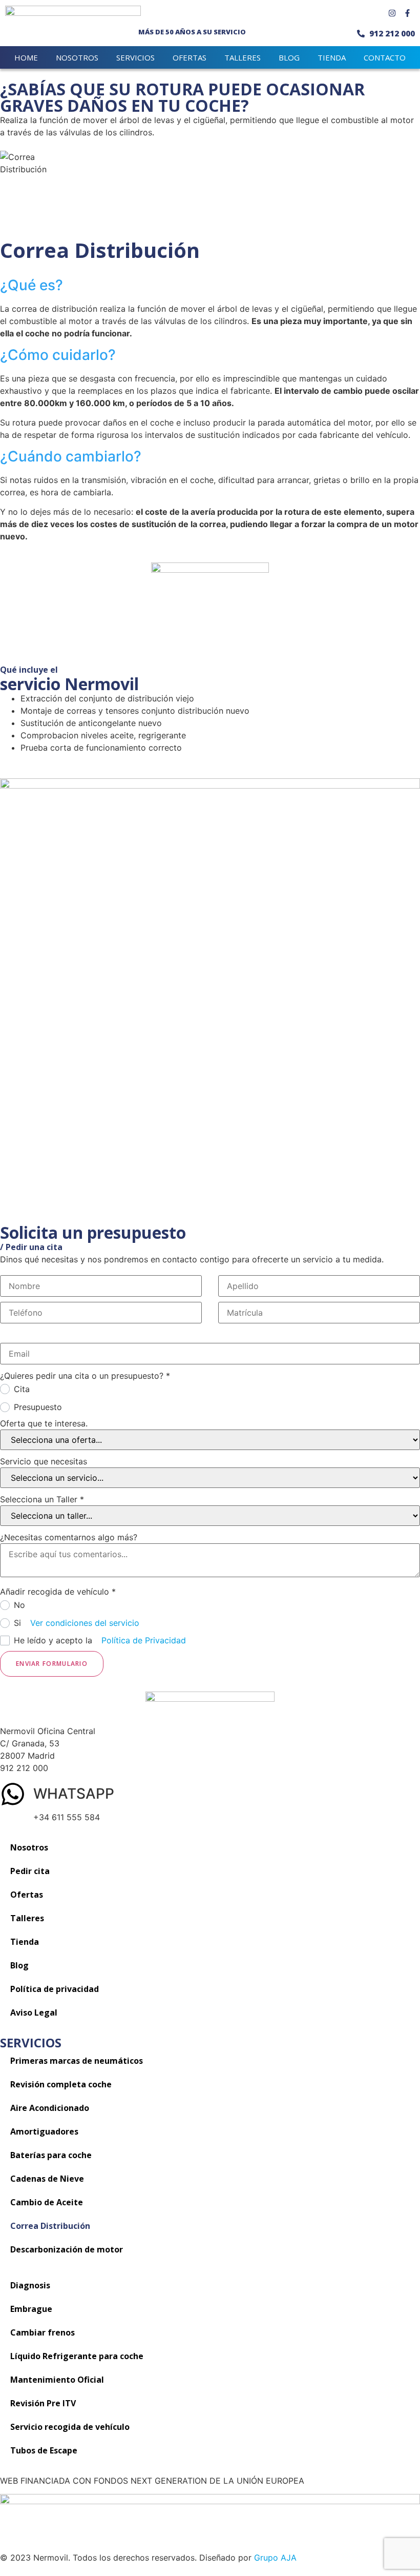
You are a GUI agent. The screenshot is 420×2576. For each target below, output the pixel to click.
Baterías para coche (51, 2155)
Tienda (25, 1942)
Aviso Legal (34, 2012)
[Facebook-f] (407, 13)
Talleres (243, 57)
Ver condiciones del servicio (85, 1623)
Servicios (135, 57)
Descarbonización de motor (67, 2249)
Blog (289, 57)
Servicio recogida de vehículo (70, 2427)
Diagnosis (30, 2285)
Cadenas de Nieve (47, 2179)
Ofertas (190, 57)
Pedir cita (30, 1871)
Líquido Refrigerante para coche (77, 2356)
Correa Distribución (50, 2226)
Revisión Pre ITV (43, 2403)
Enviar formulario (52, 1664)
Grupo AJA (275, 2558)
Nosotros (77, 57)
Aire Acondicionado (50, 2108)
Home (26, 57)
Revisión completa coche (61, 2084)
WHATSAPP (74, 1794)
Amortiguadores (44, 2131)
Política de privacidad (55, 1989)
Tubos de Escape (44, 2450)
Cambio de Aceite (47, 2202)
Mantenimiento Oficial (57, 2380)
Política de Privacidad (144, 1640)
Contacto (385, 57)
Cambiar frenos (43, 2332)
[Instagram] (392, 13)
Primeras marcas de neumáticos (77, 2061)
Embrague (31, 2309)
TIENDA (332, 57)
